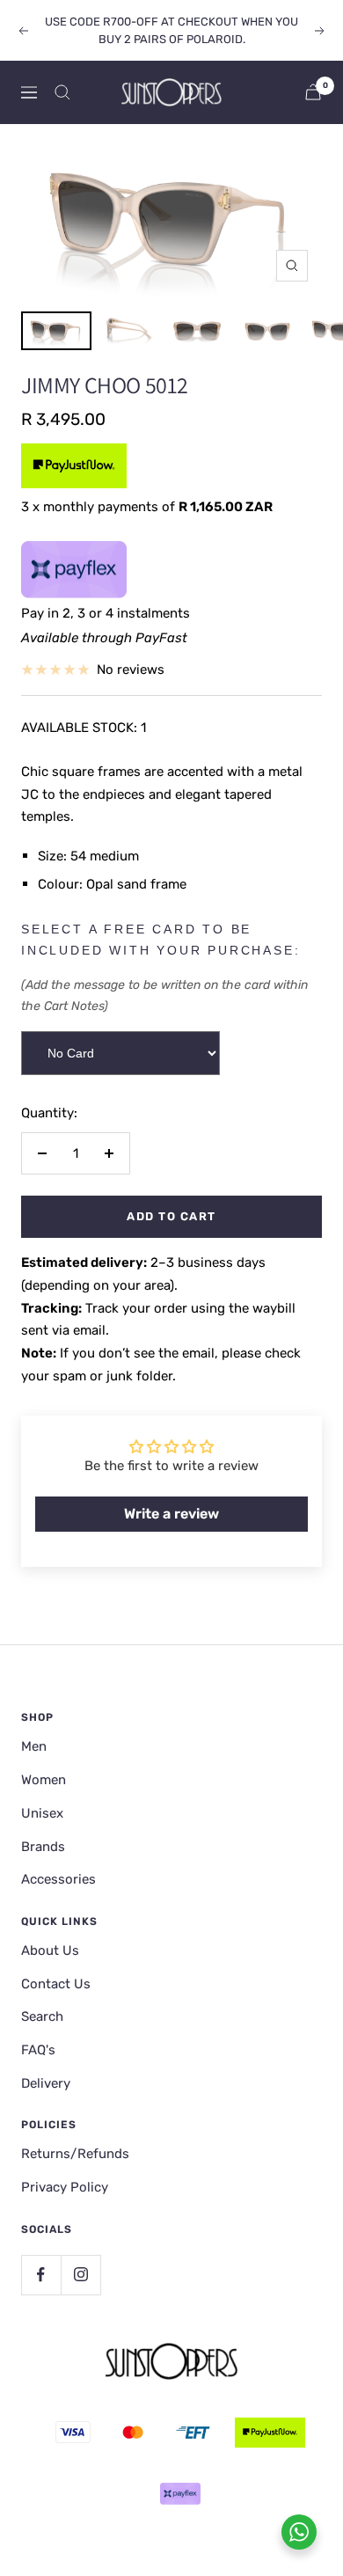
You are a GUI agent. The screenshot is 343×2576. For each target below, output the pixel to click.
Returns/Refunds (75, 2154)
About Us (50, 1950)
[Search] (62, 92)
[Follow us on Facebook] (41, 2275)
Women (44, 1780)
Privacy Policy (65, 2187)
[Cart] (313, 92)
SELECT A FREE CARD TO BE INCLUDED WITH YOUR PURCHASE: (161, 940)
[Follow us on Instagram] (80, 2275)
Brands (43, 1847)
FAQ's (38, 2050)
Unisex (42, 1813)
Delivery (46, 2083)
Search (42, 2016)
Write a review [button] (171, 1514)
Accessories (58, 1879)
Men (34, 1746)
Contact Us (56, 1984)
